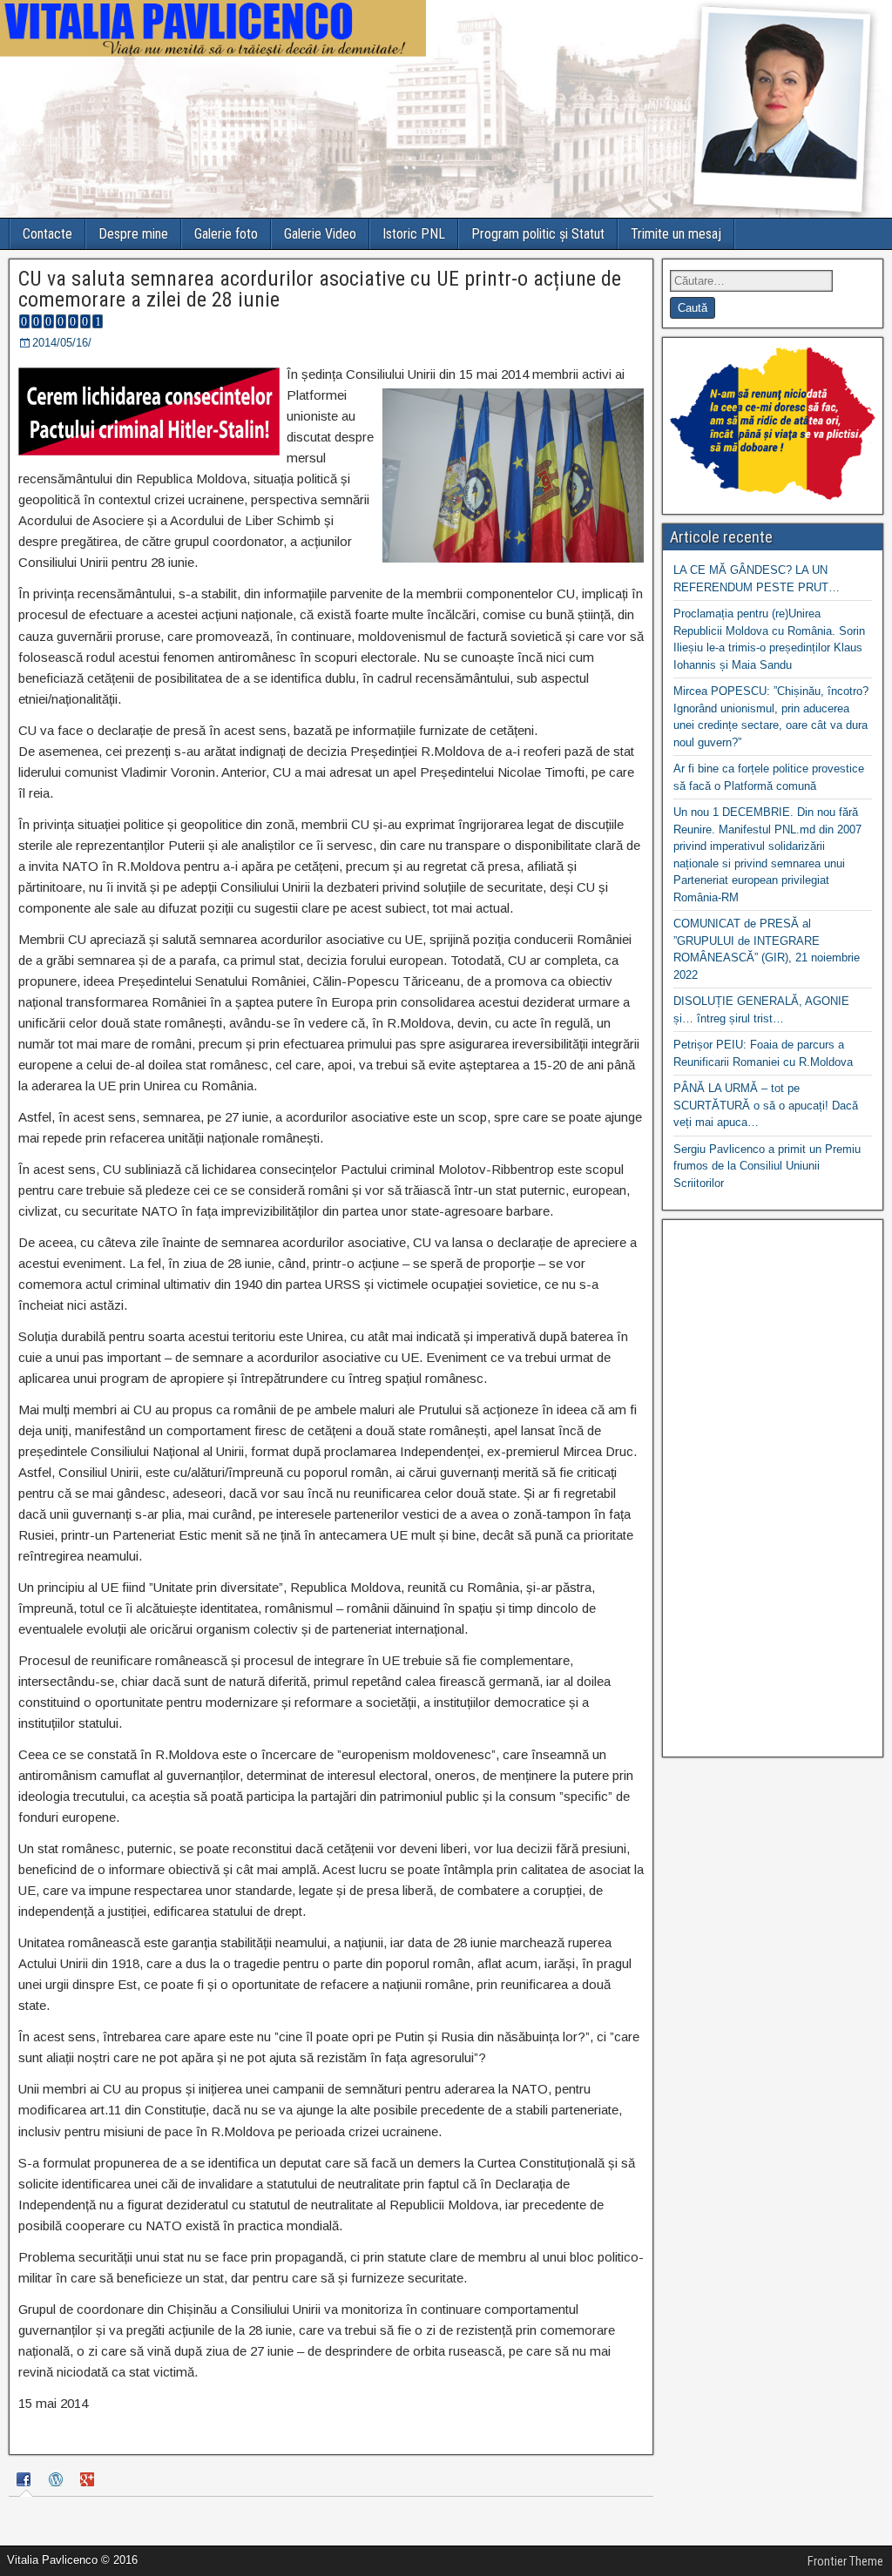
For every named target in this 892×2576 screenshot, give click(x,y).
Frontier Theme (845, 2561)
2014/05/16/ (62, 343)
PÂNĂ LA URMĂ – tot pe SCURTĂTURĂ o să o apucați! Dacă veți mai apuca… (766, 1105)
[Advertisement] (773, 1488)
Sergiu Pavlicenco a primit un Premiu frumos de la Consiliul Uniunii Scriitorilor (767, 1166)
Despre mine (133, 234)
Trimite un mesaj (676, 234)
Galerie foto (226, 234)
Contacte (47, 234)
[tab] (26, 2482)
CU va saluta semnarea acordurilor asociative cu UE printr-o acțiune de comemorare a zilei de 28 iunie (320, 289)
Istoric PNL (414, 234)
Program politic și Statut (538, 234)
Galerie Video (320, 234)
